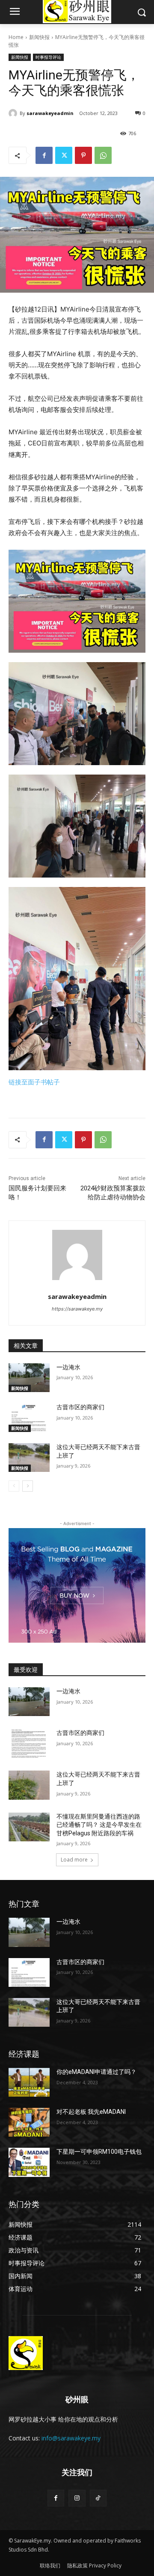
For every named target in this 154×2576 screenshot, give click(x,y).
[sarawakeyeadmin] (14, 113)
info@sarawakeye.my (71, 2438)
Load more (74, 1860)
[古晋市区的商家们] (29, 1418)
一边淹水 (68, 1367)
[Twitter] (64, 155)
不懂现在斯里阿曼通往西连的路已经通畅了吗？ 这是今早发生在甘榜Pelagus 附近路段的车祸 (99, 1825)
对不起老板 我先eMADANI (91, 2112)
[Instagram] (77, 2498)
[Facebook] (44, 155)
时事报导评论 (48, 57)
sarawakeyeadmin (50, 113)
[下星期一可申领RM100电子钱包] (29, 2162)
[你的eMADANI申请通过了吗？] (29, 2082)
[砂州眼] (77, 2353)
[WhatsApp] (103, 155)
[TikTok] (98, 2498)
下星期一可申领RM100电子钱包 (99, 2152)
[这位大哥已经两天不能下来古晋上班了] (29, 1458)
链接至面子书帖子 (34, 1082)
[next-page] (28, 1486)
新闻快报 (39, 37)
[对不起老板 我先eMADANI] (29, 2122)
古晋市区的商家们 (80, 1407)
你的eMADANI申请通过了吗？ (96, 2072)
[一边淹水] (29, 1378)
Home (16, 37)
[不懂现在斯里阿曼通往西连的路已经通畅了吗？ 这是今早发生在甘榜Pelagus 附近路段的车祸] (29, 1827)
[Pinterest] (83, 155)
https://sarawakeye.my (77, 1309)
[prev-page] (14, 1486)
